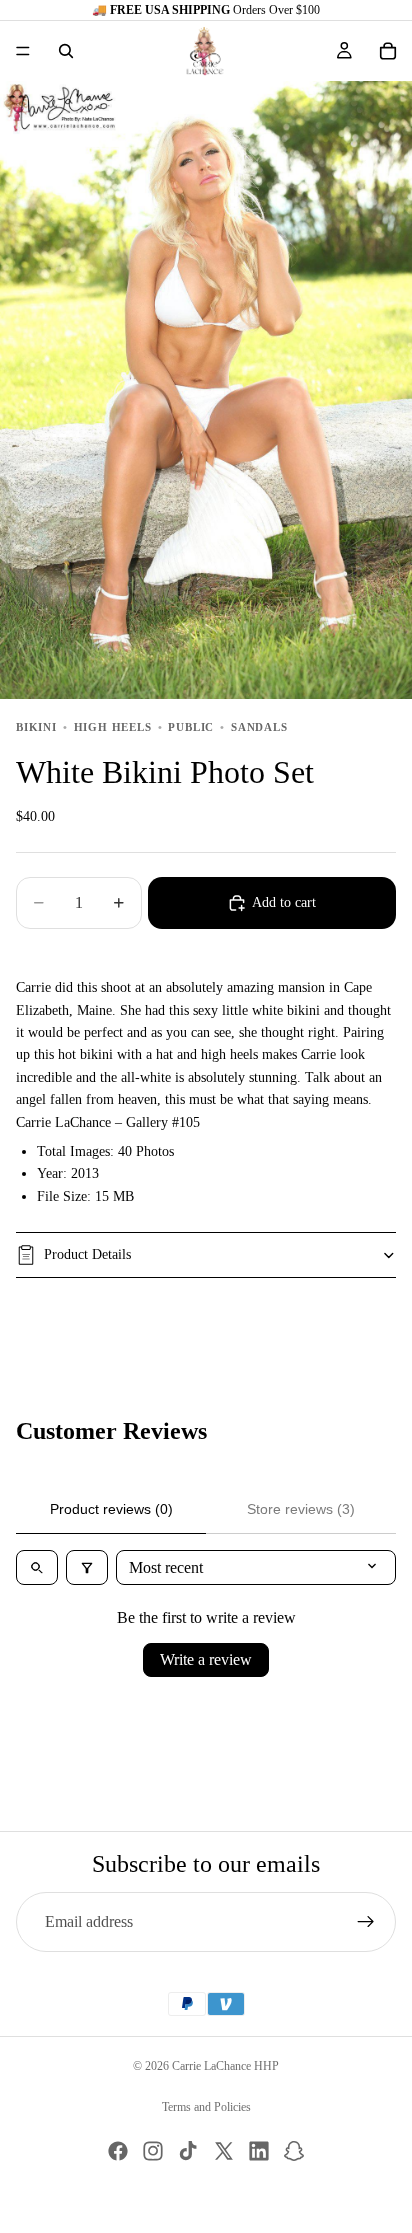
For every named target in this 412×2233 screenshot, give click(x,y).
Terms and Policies (206, 2107)
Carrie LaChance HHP (225, 2066)
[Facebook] (118, 2151)
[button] (292, 51)
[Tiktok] (188, 2151)
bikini (36, 727)
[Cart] (388, 51)
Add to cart (284, 902)
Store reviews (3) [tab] (301, 1509)
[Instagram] (153, 2151)
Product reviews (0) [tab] (111, 1509)
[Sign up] (366, 1922)
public (191, 727)
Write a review (206, 1659)
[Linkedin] (259, 2151)
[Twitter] (224, 2151)
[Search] (66, 51)
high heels (113, 727)
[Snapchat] (294, 2151)
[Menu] (23, 51)
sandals (259, 727)
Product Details (87, 1254)
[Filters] (87, 1567)
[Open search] (37, 1567)
